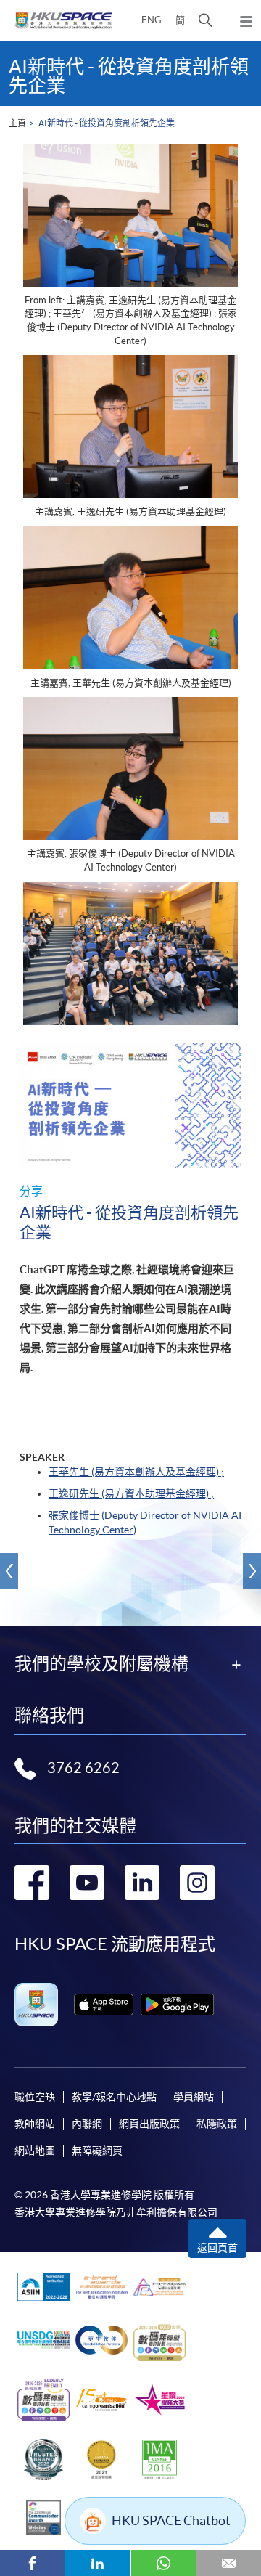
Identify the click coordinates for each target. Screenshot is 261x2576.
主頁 (17, 123)
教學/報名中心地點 (114, 2097)
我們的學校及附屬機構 (101, 1664)
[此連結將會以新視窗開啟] (104, 2005)
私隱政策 (217, 2124)
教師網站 (35, 2124)
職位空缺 (35, 2097)
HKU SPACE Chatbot (171, 2520)
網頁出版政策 (149, 2124)
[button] (206, 20)
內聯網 (87, 2124)
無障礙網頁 (97, 2151)
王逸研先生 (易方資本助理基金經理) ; (131, 1493)
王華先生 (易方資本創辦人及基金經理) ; (136, 1472)
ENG (152, 20)
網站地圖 (35, 2151)
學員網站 (194, 2097)
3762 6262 (83, 1768)
